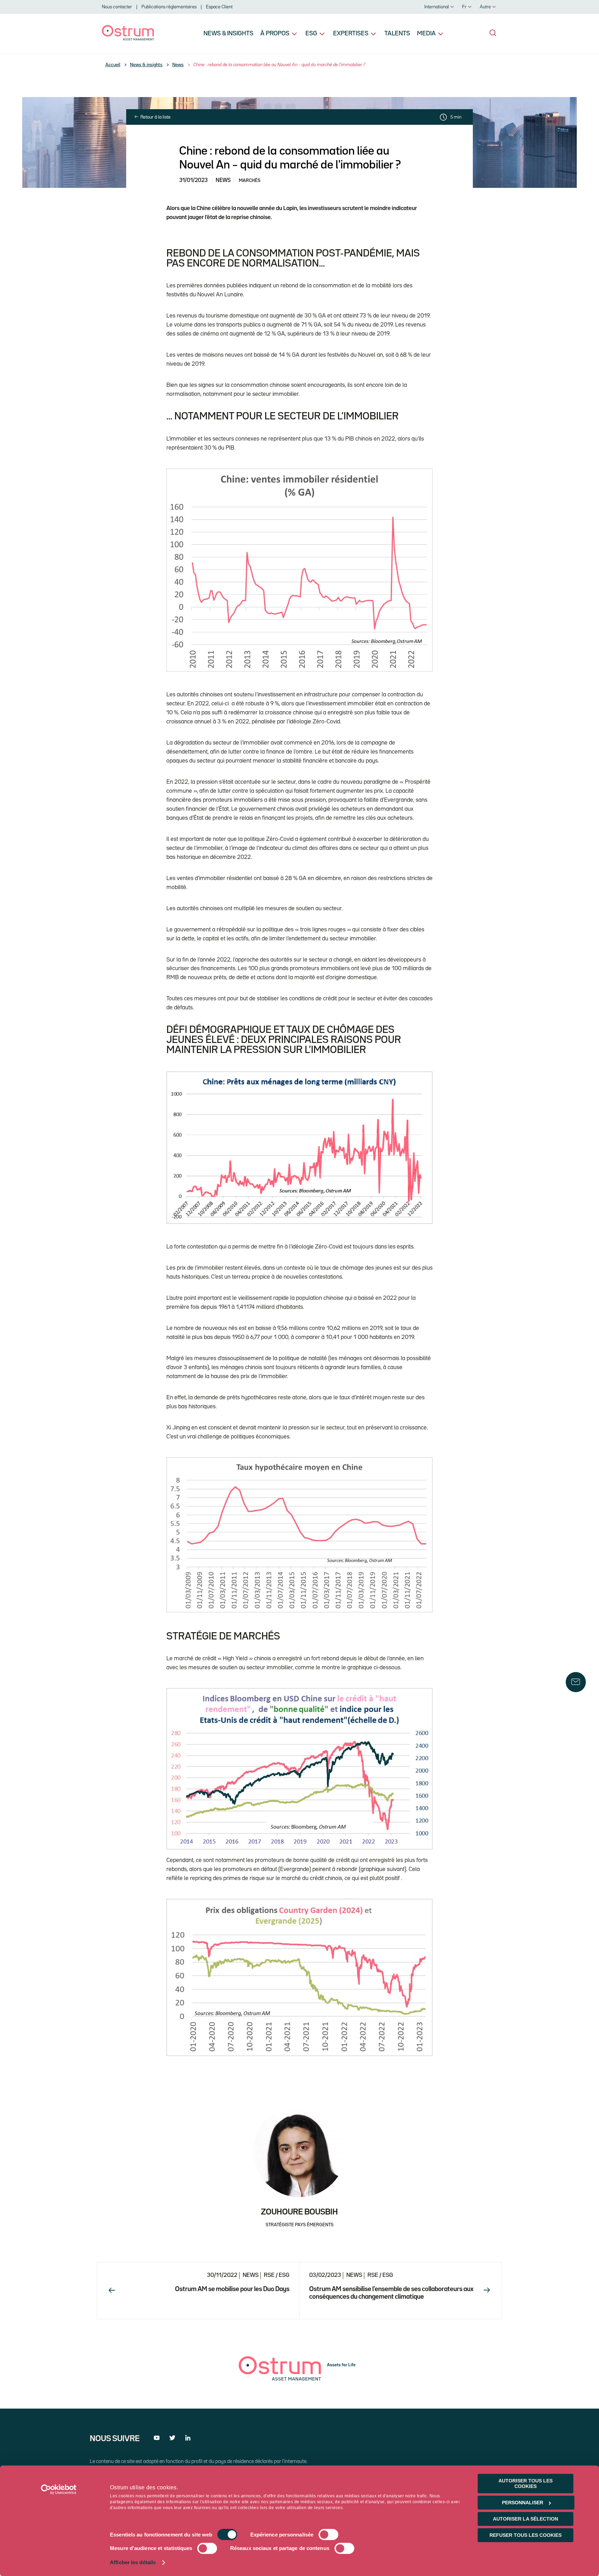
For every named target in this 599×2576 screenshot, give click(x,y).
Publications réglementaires (169, 7)
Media (426, 34)
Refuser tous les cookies (526, 2535)
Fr (464, 7)
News (178, 65)
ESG (311, 34)
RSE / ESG (277, 2275)
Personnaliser (523, 2503)
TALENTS (397, 34)
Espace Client (219, 7)
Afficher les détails (133, 2563)
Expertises (351, 34)
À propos (275, 34)
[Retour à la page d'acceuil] (128, 39)
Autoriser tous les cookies (526, 2483)
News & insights (228, 34)
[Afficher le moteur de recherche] (493, 33)
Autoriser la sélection (526, 2519)
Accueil (113, 65)
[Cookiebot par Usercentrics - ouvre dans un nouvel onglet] (59, 2489)
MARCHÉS (250, 181)
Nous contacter (117, 7)
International (437, 7)
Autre (485, 7)
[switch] (328, 2535)
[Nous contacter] (576, 1682)
